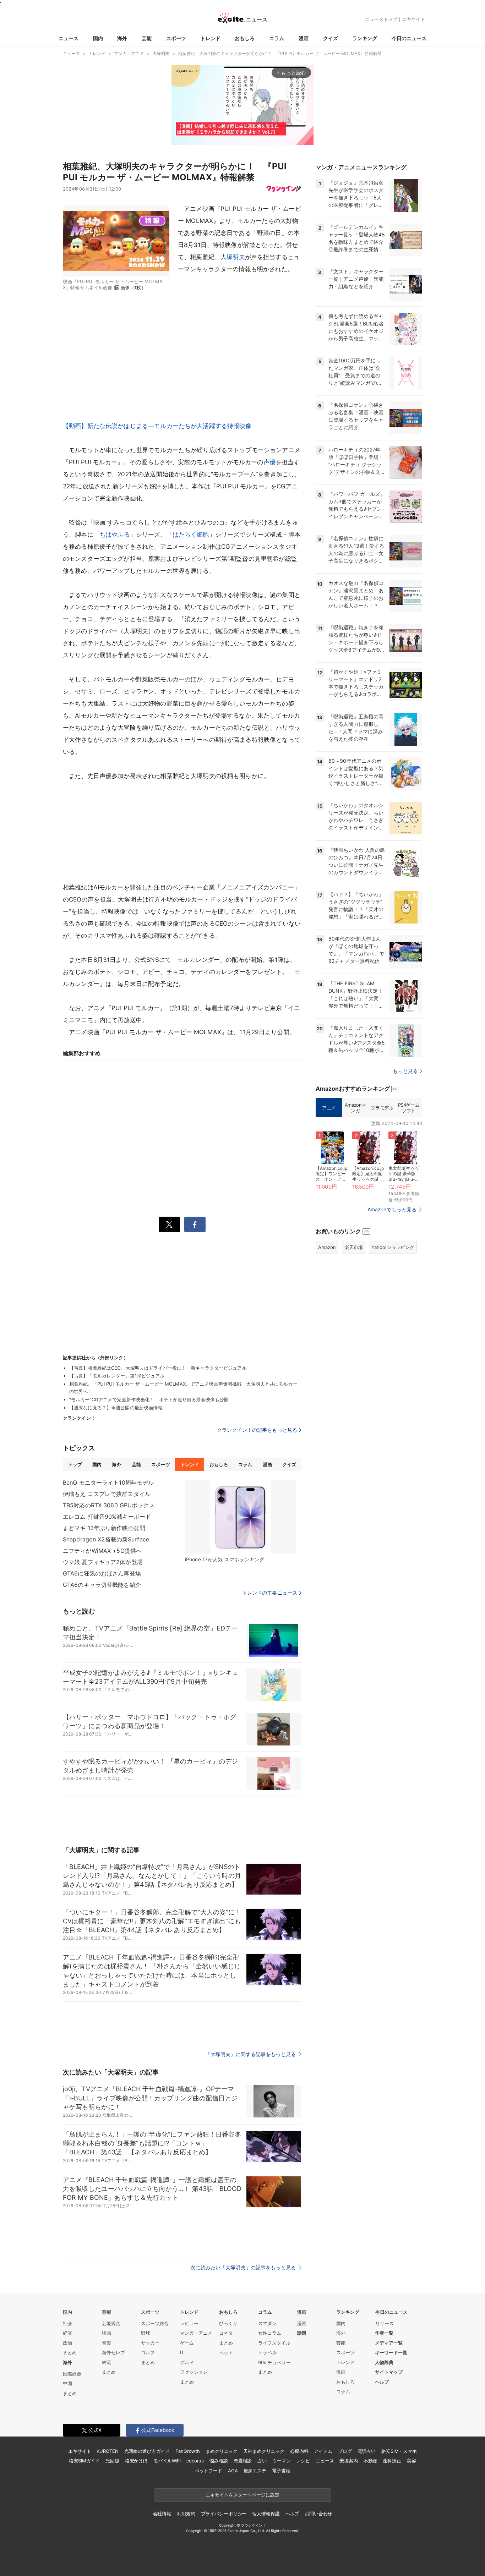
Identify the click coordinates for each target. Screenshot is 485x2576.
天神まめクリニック (264, 2451)
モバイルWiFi (167, 2461)
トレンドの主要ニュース (270, 1593)
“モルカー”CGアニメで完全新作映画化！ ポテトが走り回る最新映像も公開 (149, 1399)
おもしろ (245, 38)
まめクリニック (222, 2451)
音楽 (107, 2343)
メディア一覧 (389, 2343)
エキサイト (413, 19)
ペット (226, 2352)
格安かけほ (136, 2461)
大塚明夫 (233, 257)
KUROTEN (107, 2451)
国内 (98, 38)
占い (262, 2461)
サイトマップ (389, 2372)
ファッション (194, 2372)
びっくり (228, 2323)
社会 (67, 2323)
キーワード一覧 (391, 2352)
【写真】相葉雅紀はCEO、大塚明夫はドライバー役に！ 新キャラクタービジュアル (158, 1368)
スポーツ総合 (155, 2323)
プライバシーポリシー (224, 2514)
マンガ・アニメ (196, 2333)
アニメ (329, 1108)
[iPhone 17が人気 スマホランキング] (240, 1517)
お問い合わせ (318, 2514)
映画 (107, 2333)
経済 (67, 2333)
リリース (385, 2323)
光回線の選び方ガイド (147, 2451)
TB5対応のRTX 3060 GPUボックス (109, 1505)
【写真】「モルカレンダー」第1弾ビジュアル (117, 1376)
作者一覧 (384, 2333)
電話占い (367, 2451)
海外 (122, 38)
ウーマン (281, 2461)
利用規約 (186, 2514)
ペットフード (209, 2471)
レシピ (303, 2461)
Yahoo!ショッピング (393, 1247)
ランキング (365, 38)
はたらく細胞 (191, 535)
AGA (233, 2471)
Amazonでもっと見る (392, 1209)
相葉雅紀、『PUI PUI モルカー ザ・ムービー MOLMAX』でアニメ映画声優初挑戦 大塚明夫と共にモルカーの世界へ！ (183, 1388)
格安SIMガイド (84, 2461)
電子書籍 (281, 2471)
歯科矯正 (392, 2461)
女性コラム (270, 2333)
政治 (67, 2343)
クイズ (331, 38)
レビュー (189, 2323)
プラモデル (382, 1108)
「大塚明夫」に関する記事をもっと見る (251, 2054)
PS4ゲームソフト (409, 1108)
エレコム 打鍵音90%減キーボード (107, 1517)
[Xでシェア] (169, 1224)
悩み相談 (219, 2461)
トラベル (267, 2352)
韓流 (107, 2362)
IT (182, 2352)
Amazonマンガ (355, 1108)
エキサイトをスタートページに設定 (243, 2495)
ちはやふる (115, 535)
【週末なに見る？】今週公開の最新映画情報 (116, 1408)
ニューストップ (381, 19)
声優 (269, 462)
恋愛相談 (243, 2461)
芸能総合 (111, 2323)
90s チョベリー (274, 2362)
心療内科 (299, 2451)
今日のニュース (409, 38)
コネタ (226, 2333)
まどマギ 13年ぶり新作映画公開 (104, 1528)
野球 (146, 2333)
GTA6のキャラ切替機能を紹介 (102, 1585)
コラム (277, 38)
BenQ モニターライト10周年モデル (108, 1482)
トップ (75, 1464)
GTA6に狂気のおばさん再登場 (102, 1573)
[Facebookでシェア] (195, 1224)
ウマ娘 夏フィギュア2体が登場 (103, 1562)
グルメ (187, 2362)
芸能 (147, 38)
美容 (412, 2461)
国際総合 (72, 2374)
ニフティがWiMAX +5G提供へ (102, 1551)
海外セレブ (113, 2352)
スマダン (267, 2323)
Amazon (327, 1247)
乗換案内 (348, 2461)
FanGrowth (188, 2451)
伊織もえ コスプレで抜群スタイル (107, 1494)
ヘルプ (382, 2382)
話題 (302, 2333)
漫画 (304, 38)
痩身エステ (255, 2471)
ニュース (69, 38)
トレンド (211, 38)
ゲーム (187, 2343)
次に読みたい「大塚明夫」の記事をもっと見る (244, 2267)
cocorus (195, 2461)
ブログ (345, 2451)
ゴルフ (148, 2352)
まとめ (70, 2352)
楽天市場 (354, 1247)
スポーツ (176, 38)
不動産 (370, 2461)
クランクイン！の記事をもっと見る (257, 1430)
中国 (67, 2383)
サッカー (150, 2343)
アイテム (323, 2451)
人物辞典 (384, 2362)
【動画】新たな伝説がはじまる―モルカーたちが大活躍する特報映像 (157, 426)
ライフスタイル (274, 2343)
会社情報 (162, 2514)
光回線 (112, 2461)
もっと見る (405, 1071)
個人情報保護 (266, 2514)
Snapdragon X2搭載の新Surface (106, 1539)
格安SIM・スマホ (399, 2451)
